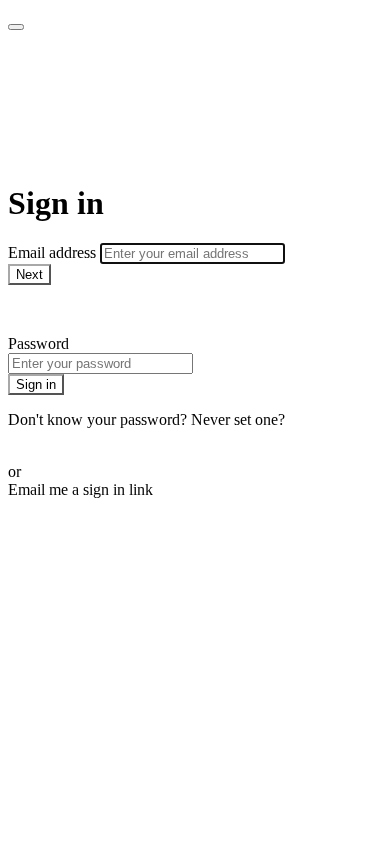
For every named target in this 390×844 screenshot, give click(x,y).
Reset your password (74, 437)
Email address (54, 252)
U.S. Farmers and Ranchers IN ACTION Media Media (160, 107)
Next (29, 274)
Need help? (44, 309)
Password (38, 343)
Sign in (36, 384)
